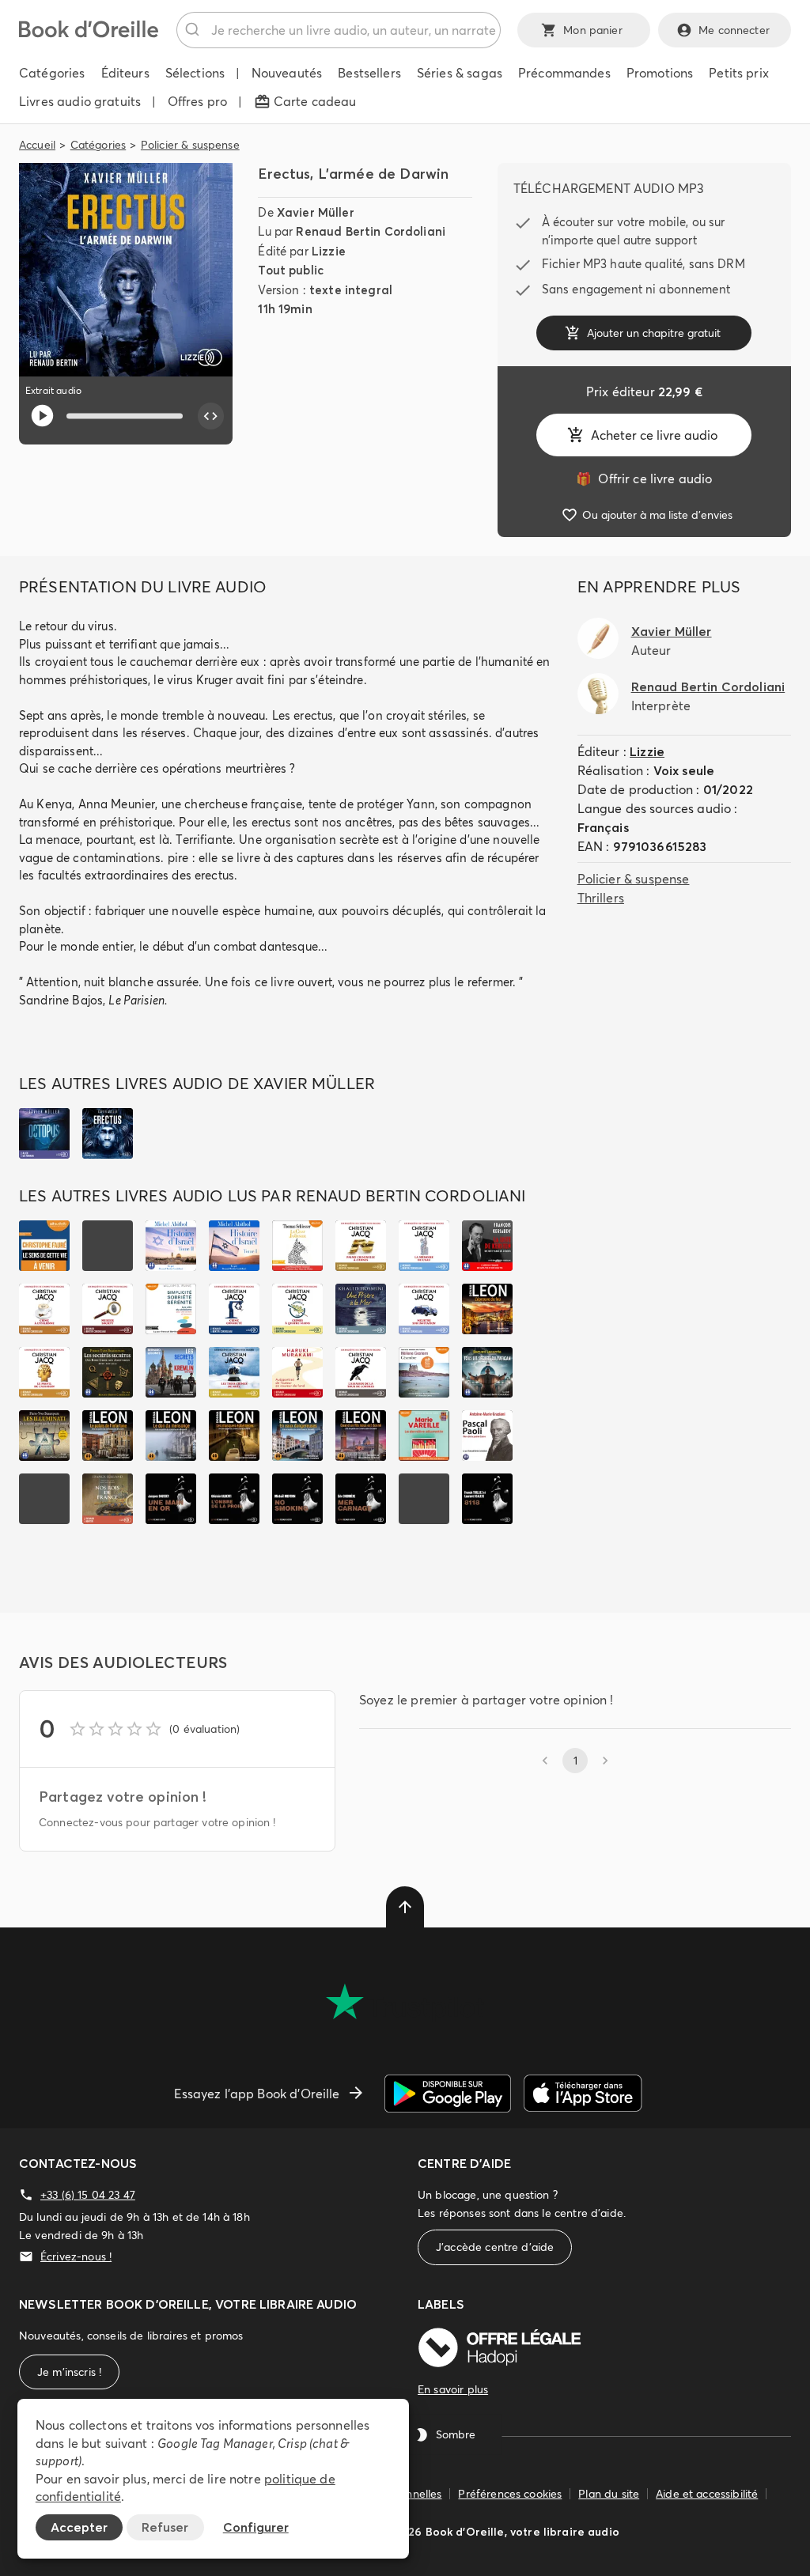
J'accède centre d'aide (495, 2247)
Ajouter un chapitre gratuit (654, 333)
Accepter (79, 2527)
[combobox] (339, 30)
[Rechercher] (194, 30)
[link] (644, 479)
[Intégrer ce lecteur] (211, 416)
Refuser (165, 2527)
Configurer (256, 2527)
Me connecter (734, 30)
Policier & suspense (190, 145)
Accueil (37, 145)
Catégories (98, 145)
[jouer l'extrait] (42, 416)
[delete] (405, 1907)
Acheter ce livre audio (654, 435)
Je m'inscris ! (69, 2372)
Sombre (456, 2434)
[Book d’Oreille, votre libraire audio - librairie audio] (89, 33)
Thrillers (601, 898)
